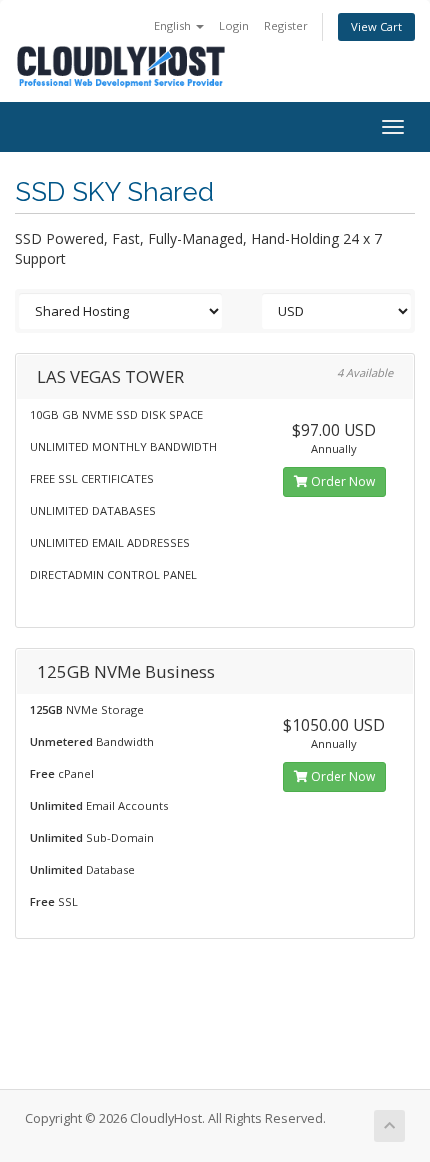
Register (286, 25)
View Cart (376, 26)
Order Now (341, 481)
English (174, 25)
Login (234, 25)
